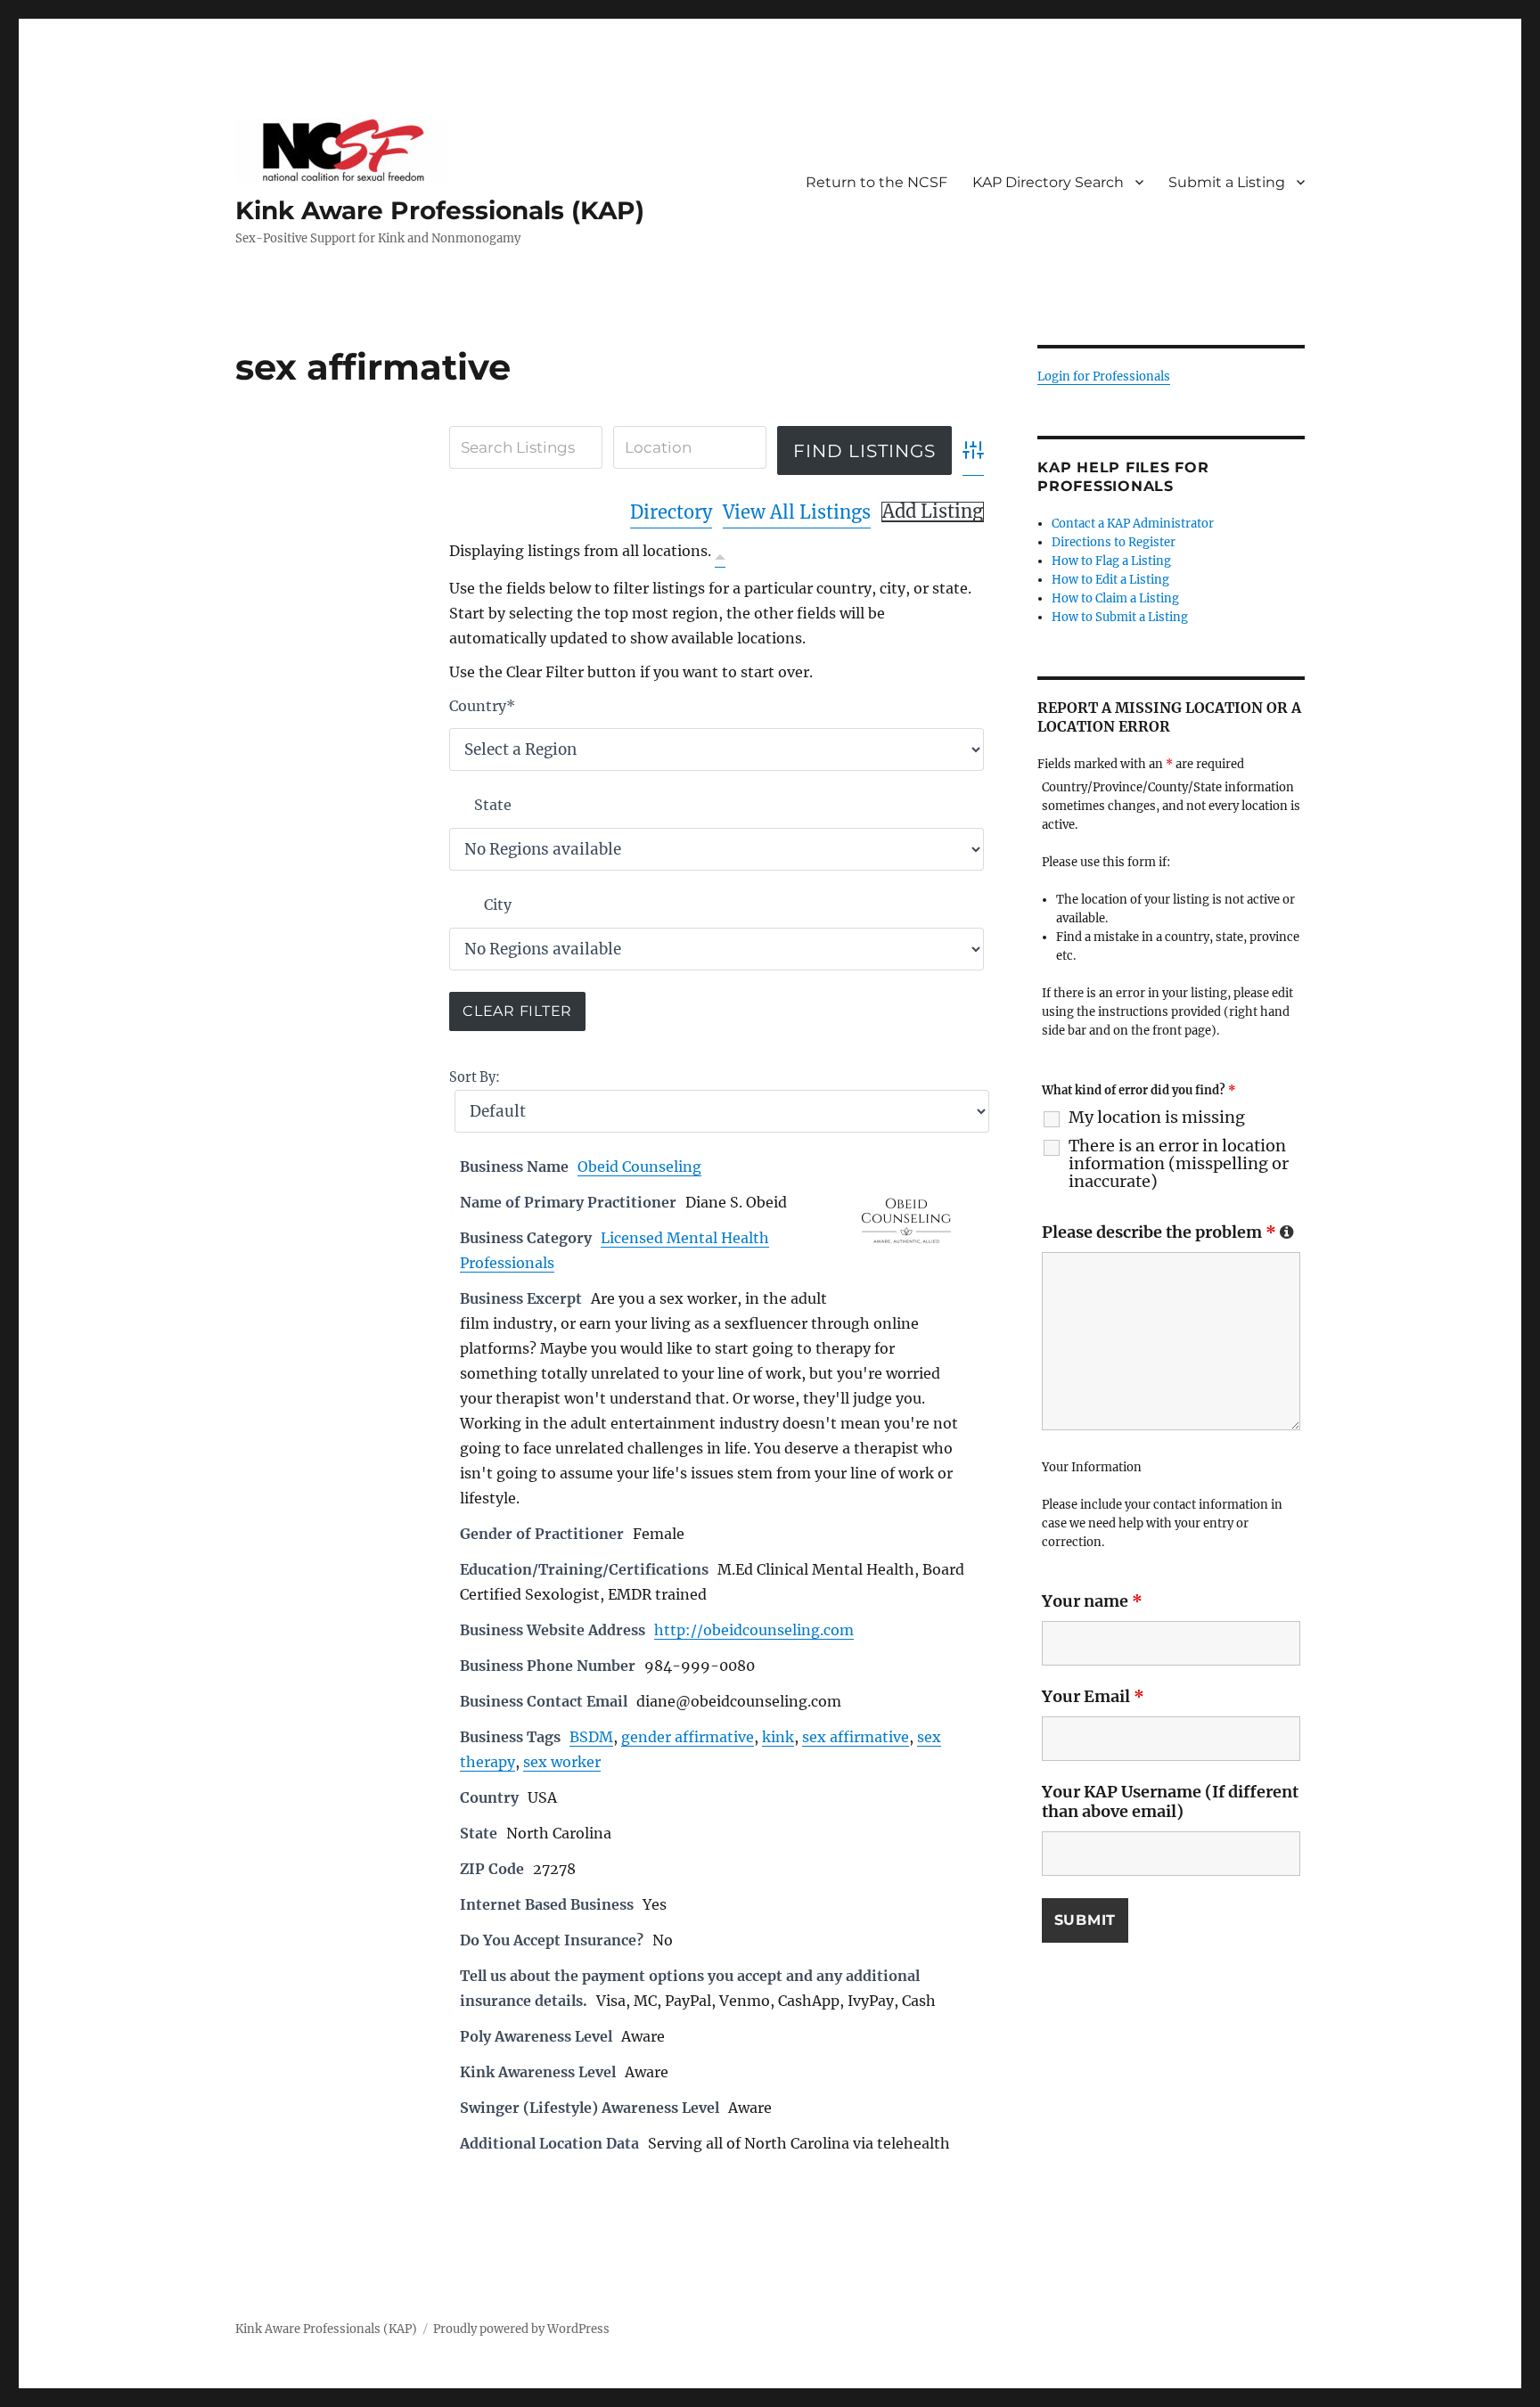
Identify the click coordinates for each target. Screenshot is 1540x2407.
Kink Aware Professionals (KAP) (440, 210)
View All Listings (797, 512)
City (498, 905)
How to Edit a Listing (1110, 580)
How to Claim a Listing (1115, 598)
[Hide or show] (720, 554)
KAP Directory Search (1048, 182)
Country (482, 706)
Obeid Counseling (639, 1167)
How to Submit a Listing (1120, 617)
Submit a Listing (1227, 182)
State (493, 805)
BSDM (591, 1737)
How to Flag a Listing (1111, 561)
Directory (671, 512)
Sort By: (475, 1077)
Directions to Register (1114, 542)
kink (778, 1737)
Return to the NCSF (876, 182)
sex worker (562, 1762)
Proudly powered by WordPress (521, 2329)
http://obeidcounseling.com (754, 1630)
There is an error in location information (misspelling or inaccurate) (1179, 1164)
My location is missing (1157, 1118)
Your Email (1093, 1696)
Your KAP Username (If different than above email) (1170, 1801)
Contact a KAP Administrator (1133, 524)
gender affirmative (688, 1737)
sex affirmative (856, 1737)
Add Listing (933, 512)
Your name (1092, 1601)
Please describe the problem (1168, 1232)
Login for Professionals (1104, 377)
